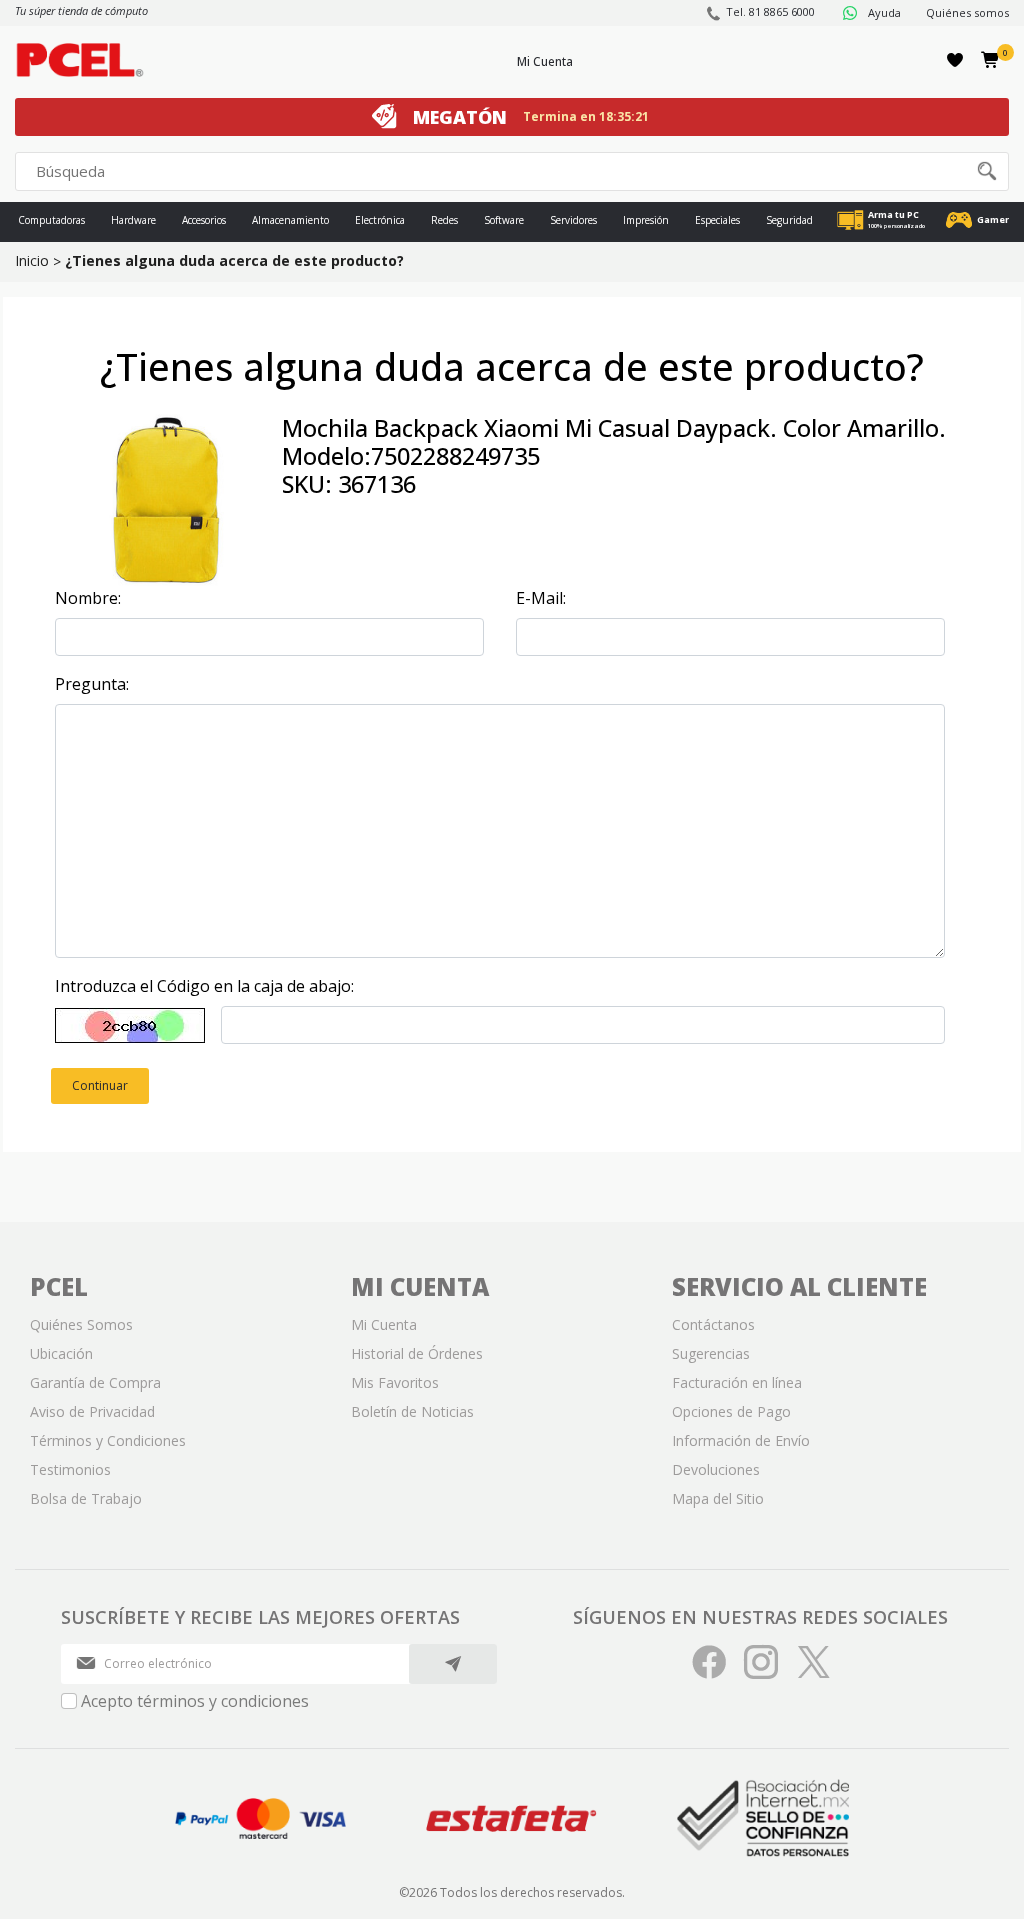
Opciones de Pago (731, 1411)
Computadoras (51, 220)
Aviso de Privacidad (92, 1411)
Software (504, 220)
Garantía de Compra (95, 1382)
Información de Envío (741, 1440)
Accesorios (204, 220)
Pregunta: (92, 684)
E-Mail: (541, 598)
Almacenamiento (290, 220)
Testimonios (70, 1469)
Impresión (646, 220)
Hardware (133, 220)
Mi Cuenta (545, 61)
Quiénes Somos (81, 1324)
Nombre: (88, 598)
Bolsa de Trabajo (86, 1498)
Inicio (32, 260)
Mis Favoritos (395, 1382)
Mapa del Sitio (718, 1498)
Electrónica (380, 220)
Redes (444, 220)
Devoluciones (716, 1469)
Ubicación (61, 1353)
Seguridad (789, 220)
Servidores (573, 220)
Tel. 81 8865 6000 (770, 11)
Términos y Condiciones (108, 1440)
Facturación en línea (737, 1382)
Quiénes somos (967, 12)
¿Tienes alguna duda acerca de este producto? (234, 260)
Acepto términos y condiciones (195, 1701)
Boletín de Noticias (412, 1411)
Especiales (717, 220)
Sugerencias (711, 1353)
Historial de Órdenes (417, 1353)
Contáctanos (713, 1324)
